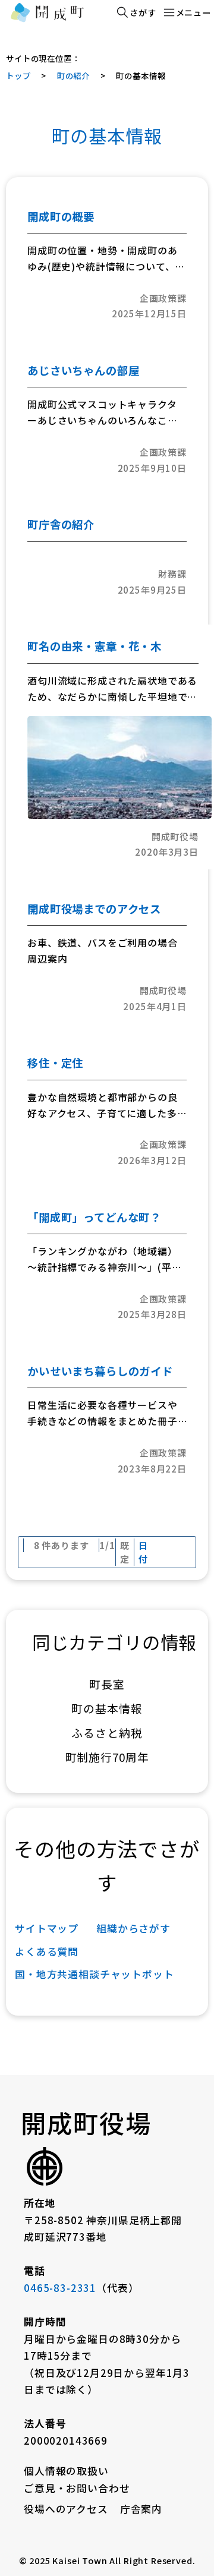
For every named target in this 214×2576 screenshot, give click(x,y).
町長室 (107, 1684)
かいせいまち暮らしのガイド (100, 1371)
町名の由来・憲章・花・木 (95, 646)
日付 (143, 1552)
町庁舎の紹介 (61, 524)
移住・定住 (55, 1062)
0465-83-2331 (60, 2288)
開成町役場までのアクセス (94, 909)
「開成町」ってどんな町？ (94, 1217)
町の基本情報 (141, 75)
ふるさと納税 (107, 1732)
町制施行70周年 (107, 1757)
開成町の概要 (61, 216)
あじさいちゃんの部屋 (83, 370)
